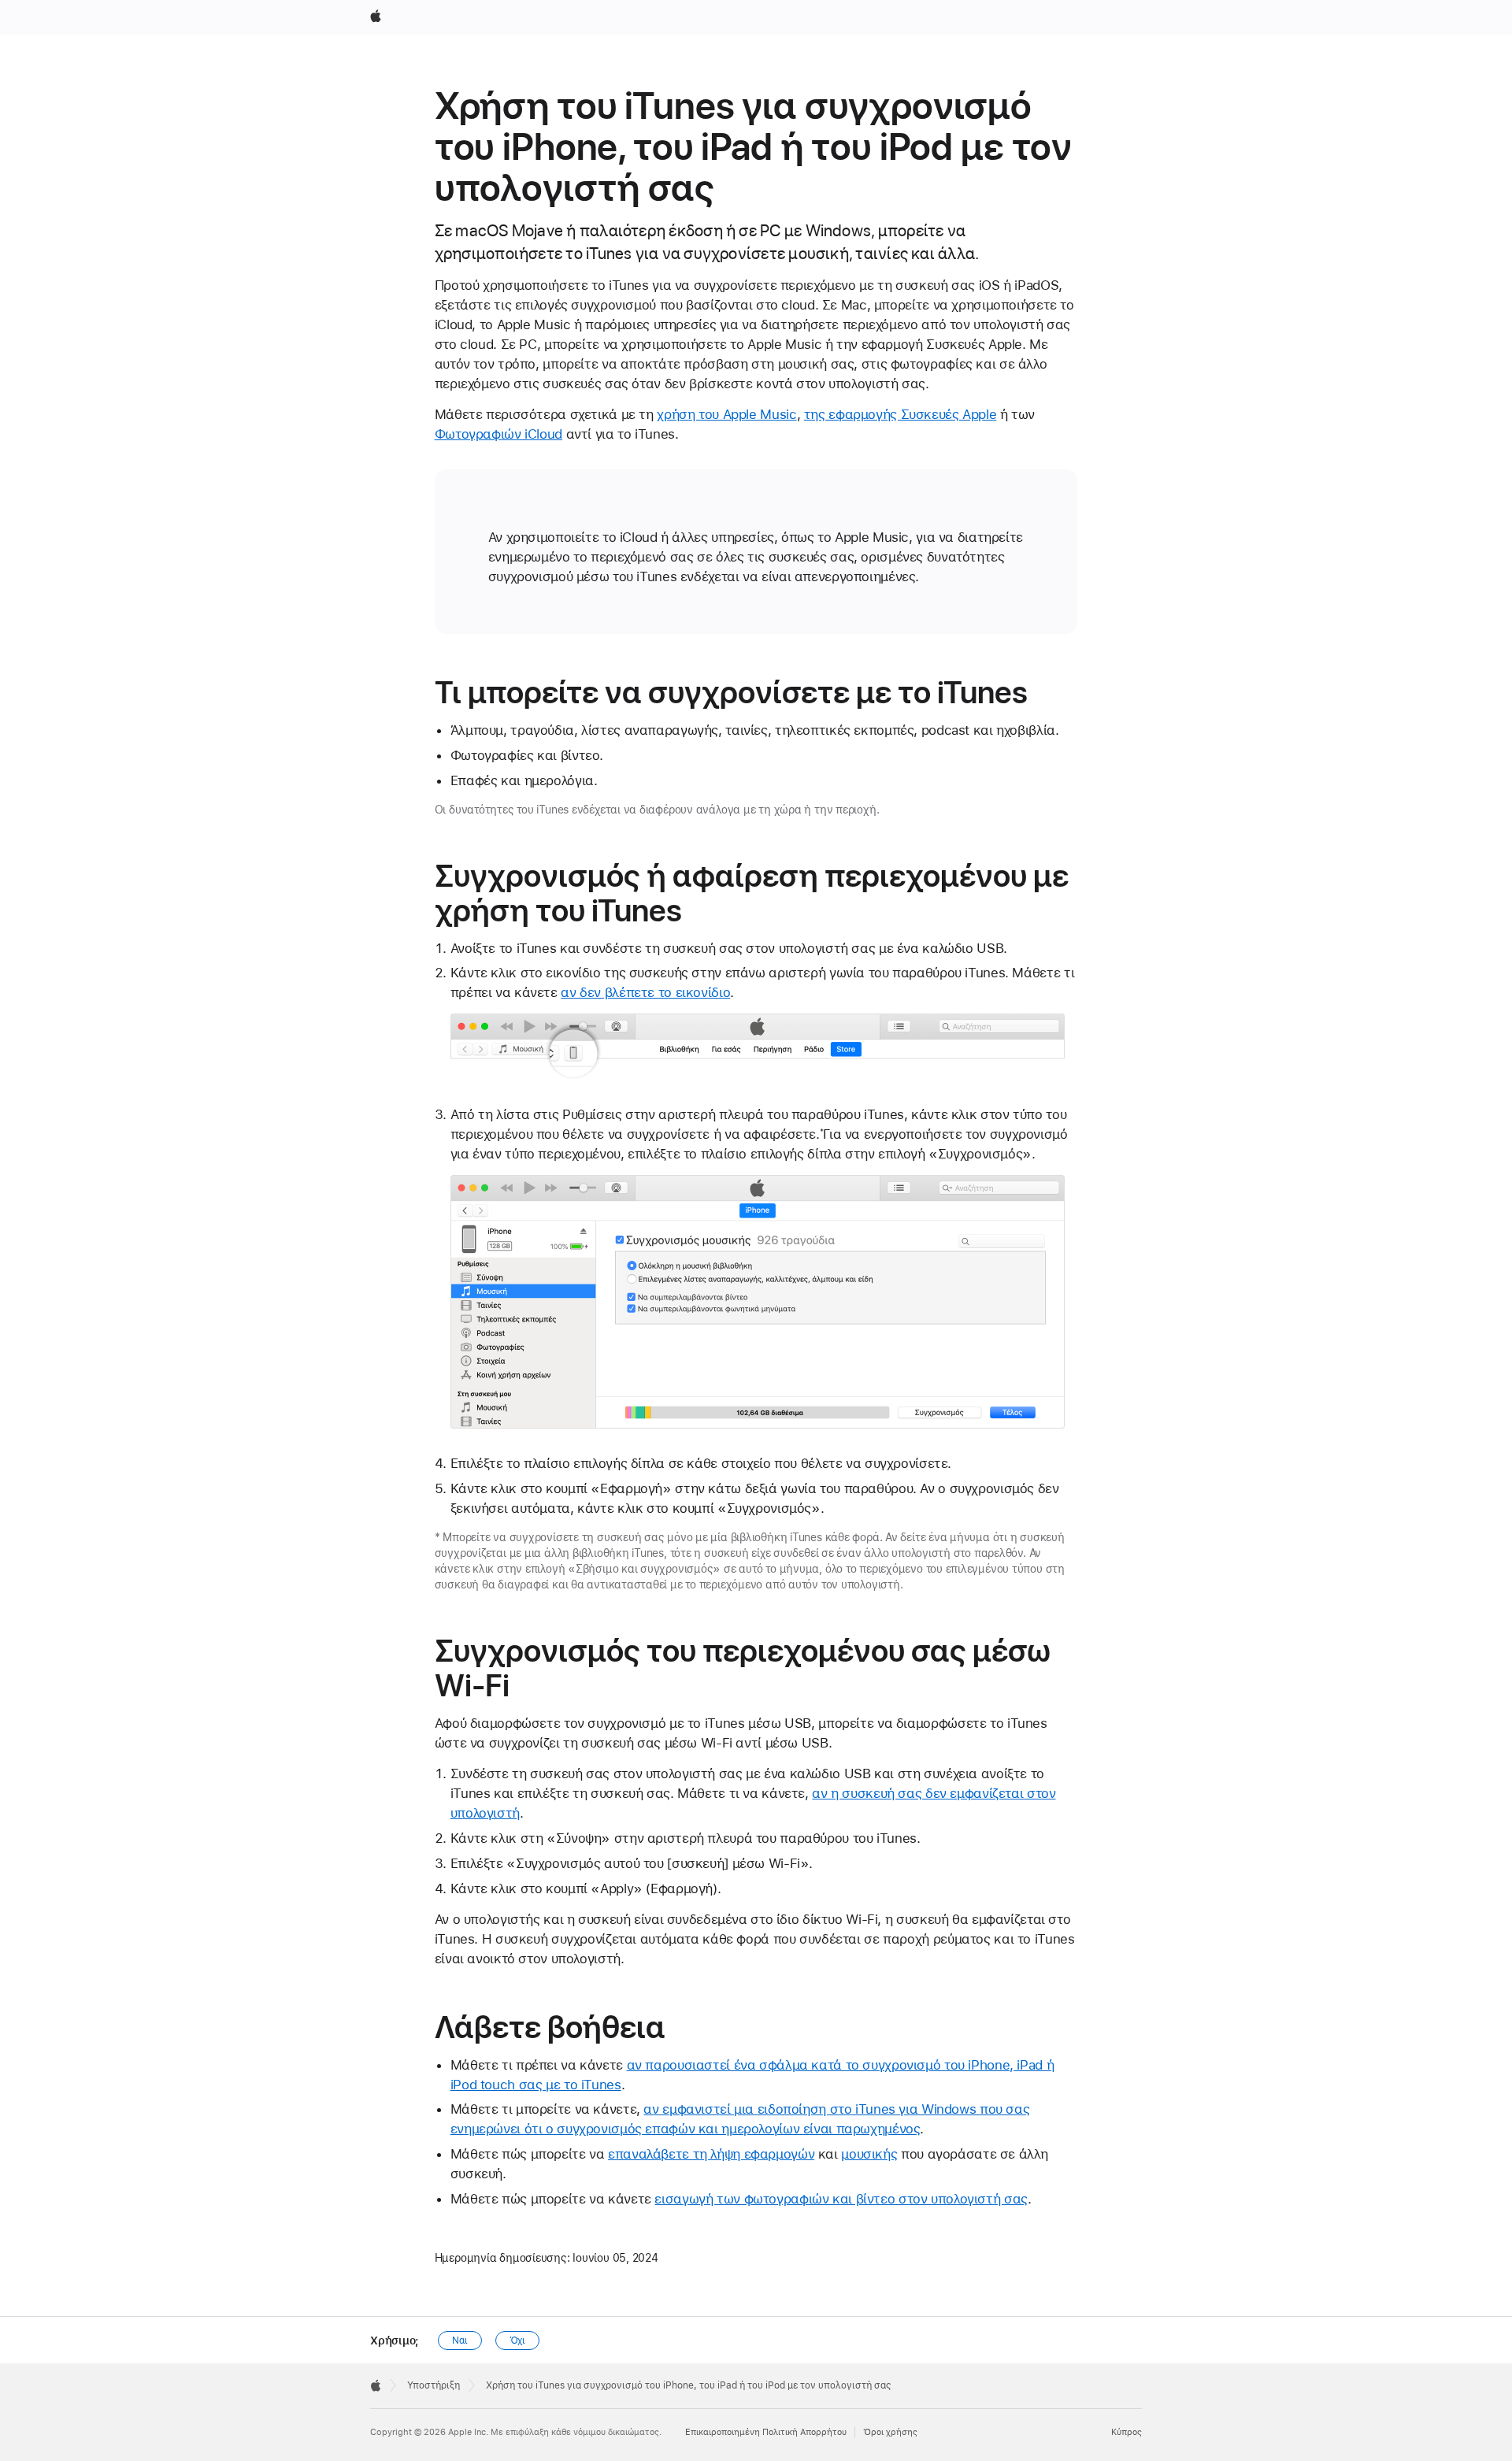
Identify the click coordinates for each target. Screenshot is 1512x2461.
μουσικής (869, 2154)
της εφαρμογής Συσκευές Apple (901, 414)
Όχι (518, 2341)
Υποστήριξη (434, 2385)
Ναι (460, 2341)
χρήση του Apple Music (726, 414)
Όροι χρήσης (890, 2432)
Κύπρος (1127, 2432)
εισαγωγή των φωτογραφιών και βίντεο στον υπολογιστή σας (841, 2199)
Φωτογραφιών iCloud (498, 434)
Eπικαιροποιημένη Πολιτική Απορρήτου (766, 2432)
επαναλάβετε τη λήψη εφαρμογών (711, 2154)
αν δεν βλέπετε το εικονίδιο (645, 992)
